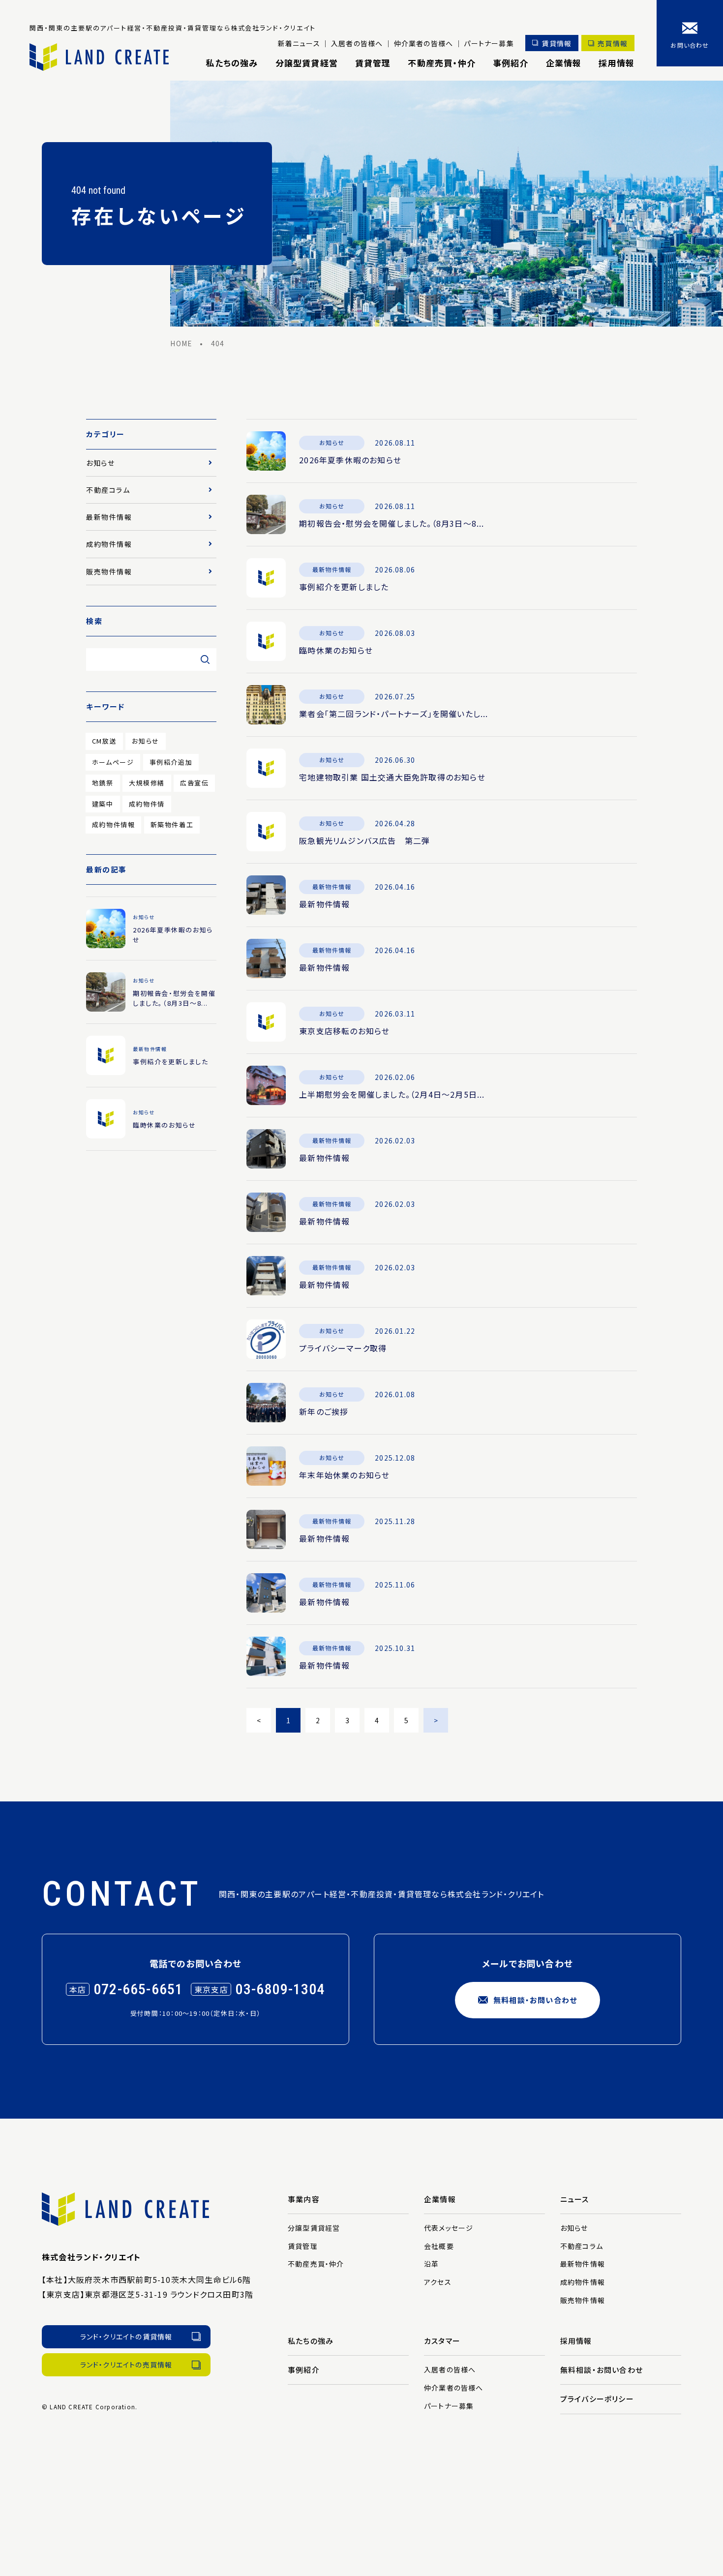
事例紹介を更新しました (344, 587)
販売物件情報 (109, 571)
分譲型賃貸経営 (307, 63)
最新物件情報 (324, 904)
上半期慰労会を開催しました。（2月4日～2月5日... (392, 1094)
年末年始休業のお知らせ (344, 1475)
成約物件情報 (109, 544)
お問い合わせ (690, 45)
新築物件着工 (172, 824)
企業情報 (564, 63)
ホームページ (113, 762)
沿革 (431, 2264)
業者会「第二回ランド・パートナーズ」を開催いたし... (393, 714)
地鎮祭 (103, 783)
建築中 (103, 804)
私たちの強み (232, 63)
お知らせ (100, 463)
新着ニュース (299, 43)
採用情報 (617, 63)
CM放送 (104, 741)
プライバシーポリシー (597, 2399)
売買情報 (613, 43)
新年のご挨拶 (324, 1411)
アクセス (438, 2282)
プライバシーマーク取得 (343, 1348)
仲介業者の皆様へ (424, 43)
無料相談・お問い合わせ (535, 2000)
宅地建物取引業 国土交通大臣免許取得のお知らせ (392, 777)
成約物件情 (147, 804)
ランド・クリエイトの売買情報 (126, 2365)
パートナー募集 (489, 43)
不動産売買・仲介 (442, 63)
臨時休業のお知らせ (336, 650)
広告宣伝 (194, 783)
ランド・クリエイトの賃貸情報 (126, 2336)
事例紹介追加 (171, 762)
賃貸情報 (557, 43)
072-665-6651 (138, 1989)
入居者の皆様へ (357, 43)
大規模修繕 (147, 783)
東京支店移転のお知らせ (344, 1031)
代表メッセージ (449, 2228)
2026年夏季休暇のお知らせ (350, 460)
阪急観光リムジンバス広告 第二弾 (364, 840)
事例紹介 (511, 63)
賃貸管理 (373, 63)
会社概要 (439, 2246)
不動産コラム (108, 490)
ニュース (575, 2199)
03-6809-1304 (280, 1989)
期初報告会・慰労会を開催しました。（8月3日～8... (392, 523)
